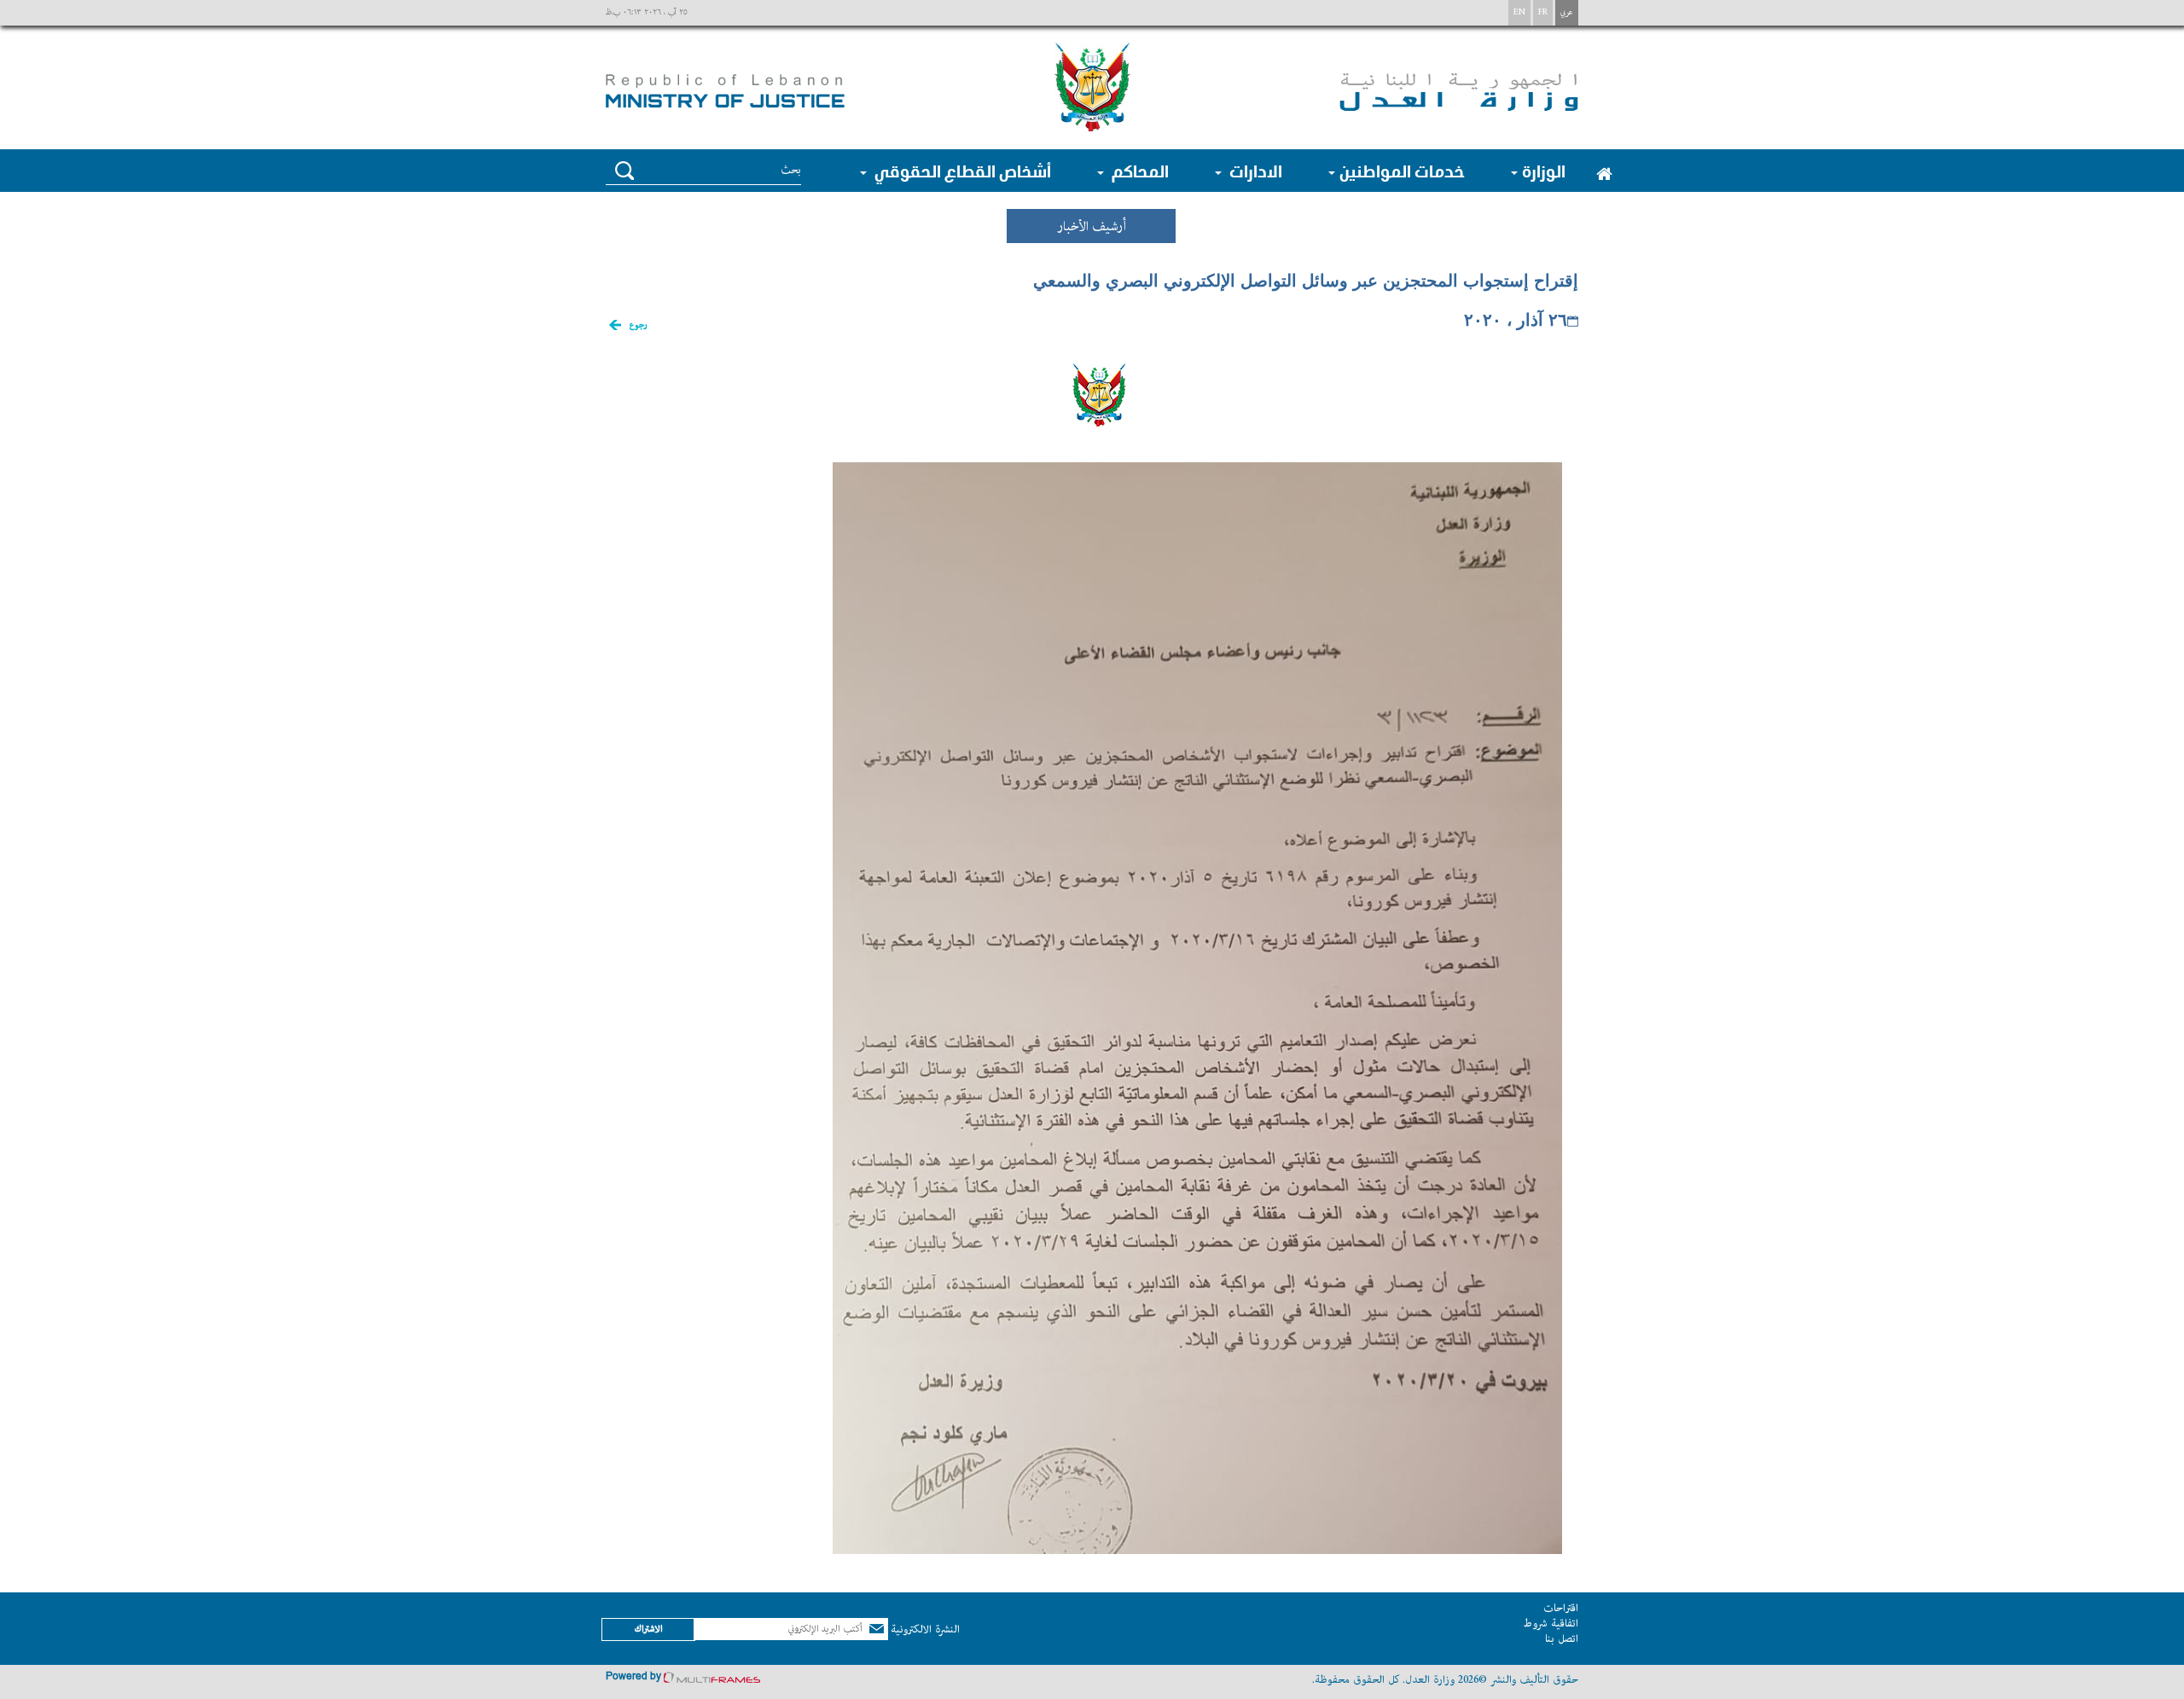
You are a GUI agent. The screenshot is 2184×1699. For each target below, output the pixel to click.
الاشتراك (648, 1629)
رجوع (638, 325)
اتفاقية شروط (1551, 1624)
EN (1519, 12)
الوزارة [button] (1544, 171)
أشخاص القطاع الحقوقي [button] (961, 171)
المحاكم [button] (1138, 171)
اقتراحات (1561, 1608)
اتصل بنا (1562, 1639)
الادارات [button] (1254, 171)
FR (1543, 12)
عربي (1567, 12)
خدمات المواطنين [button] (1402, 171)
